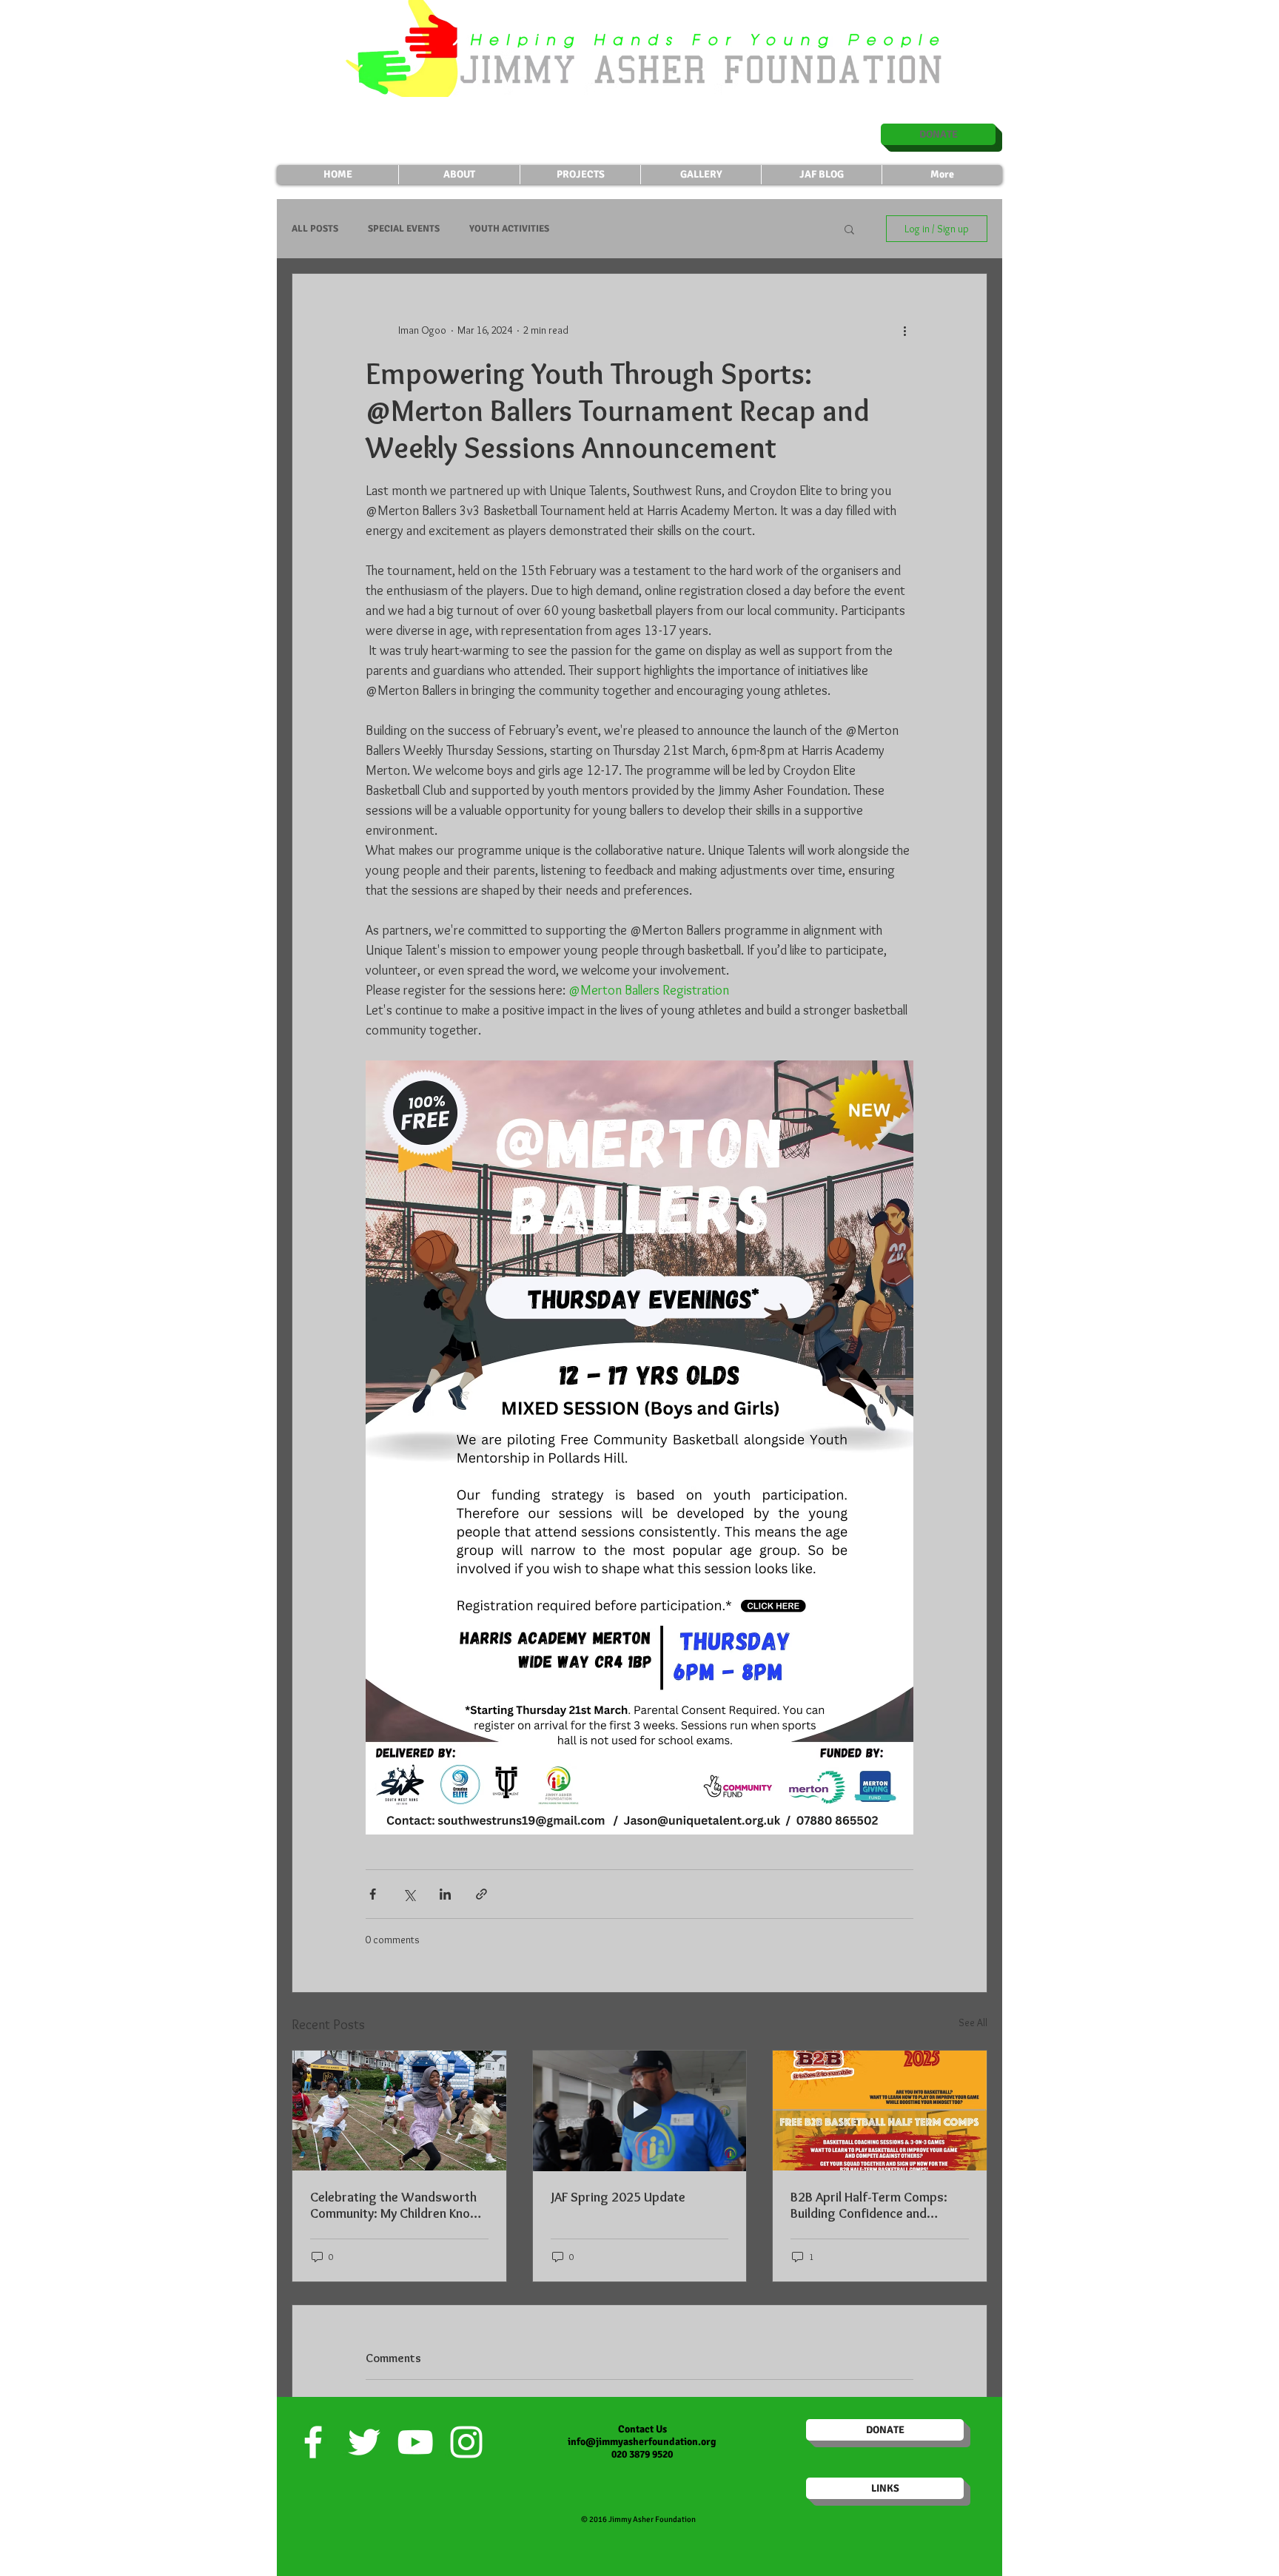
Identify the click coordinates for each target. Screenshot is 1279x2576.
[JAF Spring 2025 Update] (640, 2111)
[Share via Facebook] (373, 1894)
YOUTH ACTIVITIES (509, 229)
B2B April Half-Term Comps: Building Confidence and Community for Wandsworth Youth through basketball (872, 2205)
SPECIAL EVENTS (404, 229)
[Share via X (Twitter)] (409, 1894)
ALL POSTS (315, 229)
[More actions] (904, 330)
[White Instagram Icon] (466, 2442)
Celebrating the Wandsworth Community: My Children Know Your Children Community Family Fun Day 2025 (395, 2205)
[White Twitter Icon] (364, 2442)
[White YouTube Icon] (415, 2442)
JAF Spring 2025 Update (618, 2197)
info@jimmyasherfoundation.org (642, 2442)
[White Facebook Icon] (313, 2442)
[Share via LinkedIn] (445, 1894)
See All (973, 2022)
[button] (849, 229)
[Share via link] (481, 1894)
